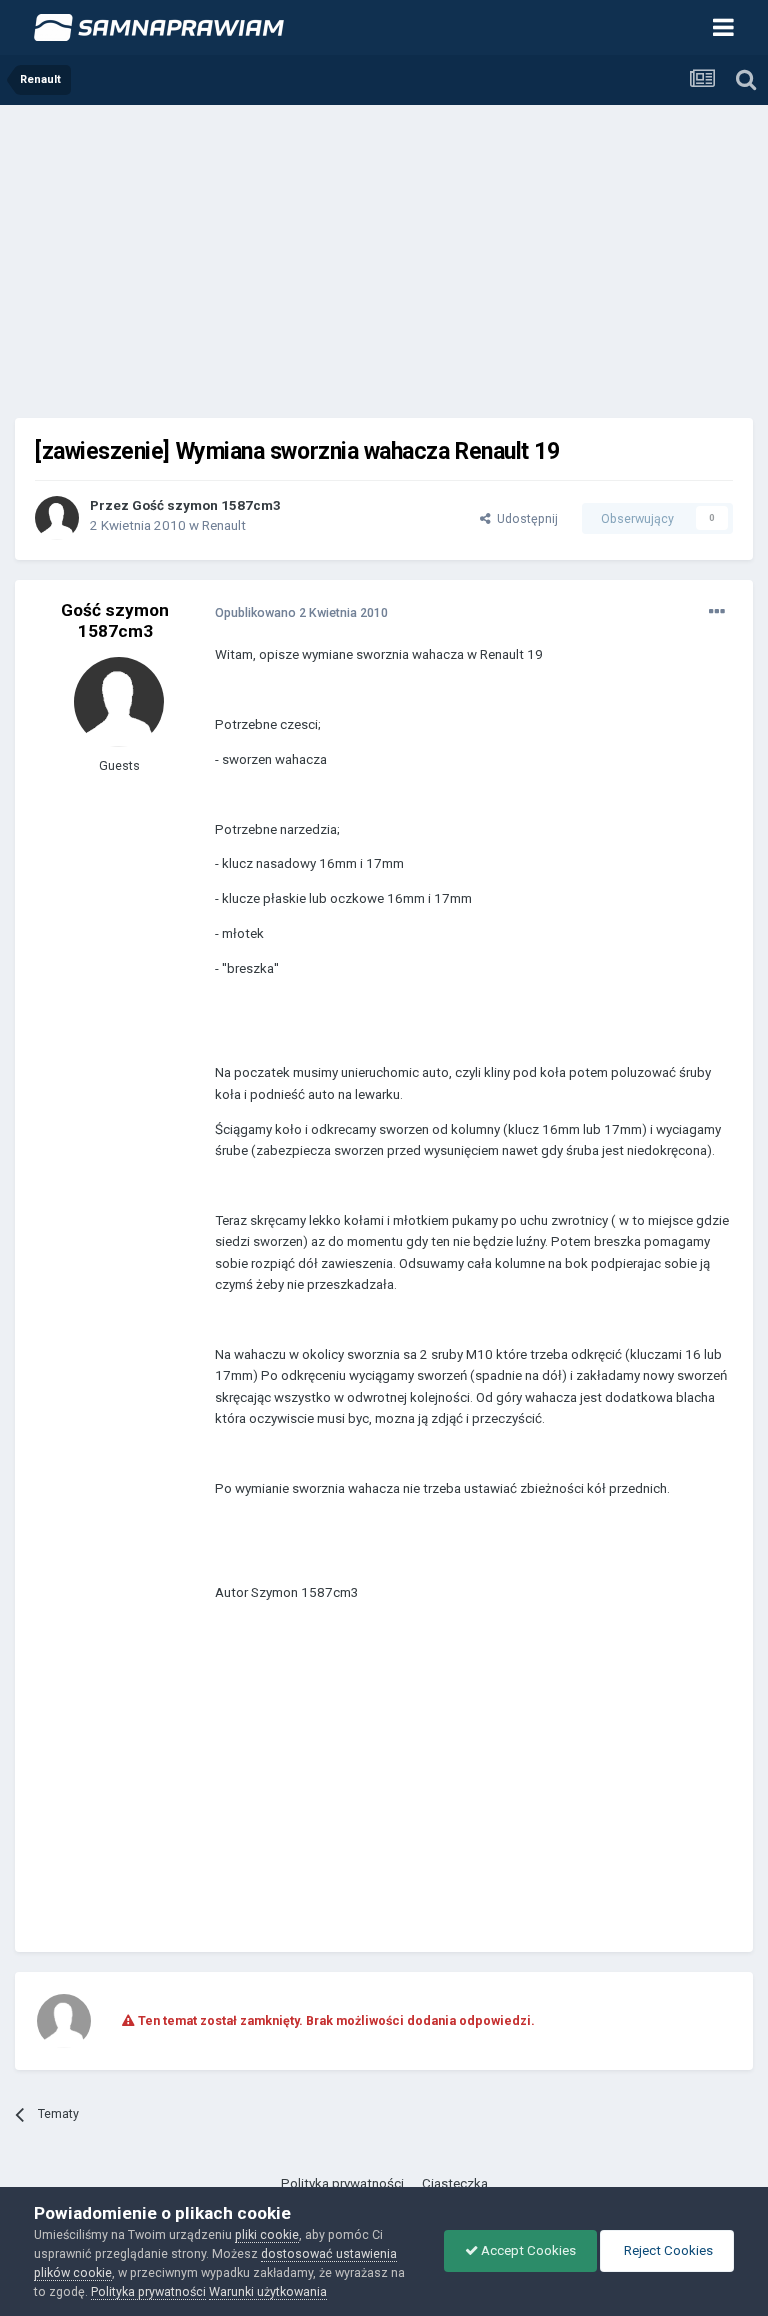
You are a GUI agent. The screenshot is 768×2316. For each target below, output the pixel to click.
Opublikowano (301, 612)
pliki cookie (267, 2234)
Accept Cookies (527, 2250)
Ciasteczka (455, 2183)
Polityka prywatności (342, 2183)
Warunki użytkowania (268, 2291)
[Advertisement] (384, 255)
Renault (224, 525)
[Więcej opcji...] (717, 612)
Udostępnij (524, 518)
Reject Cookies (667, 2250)
